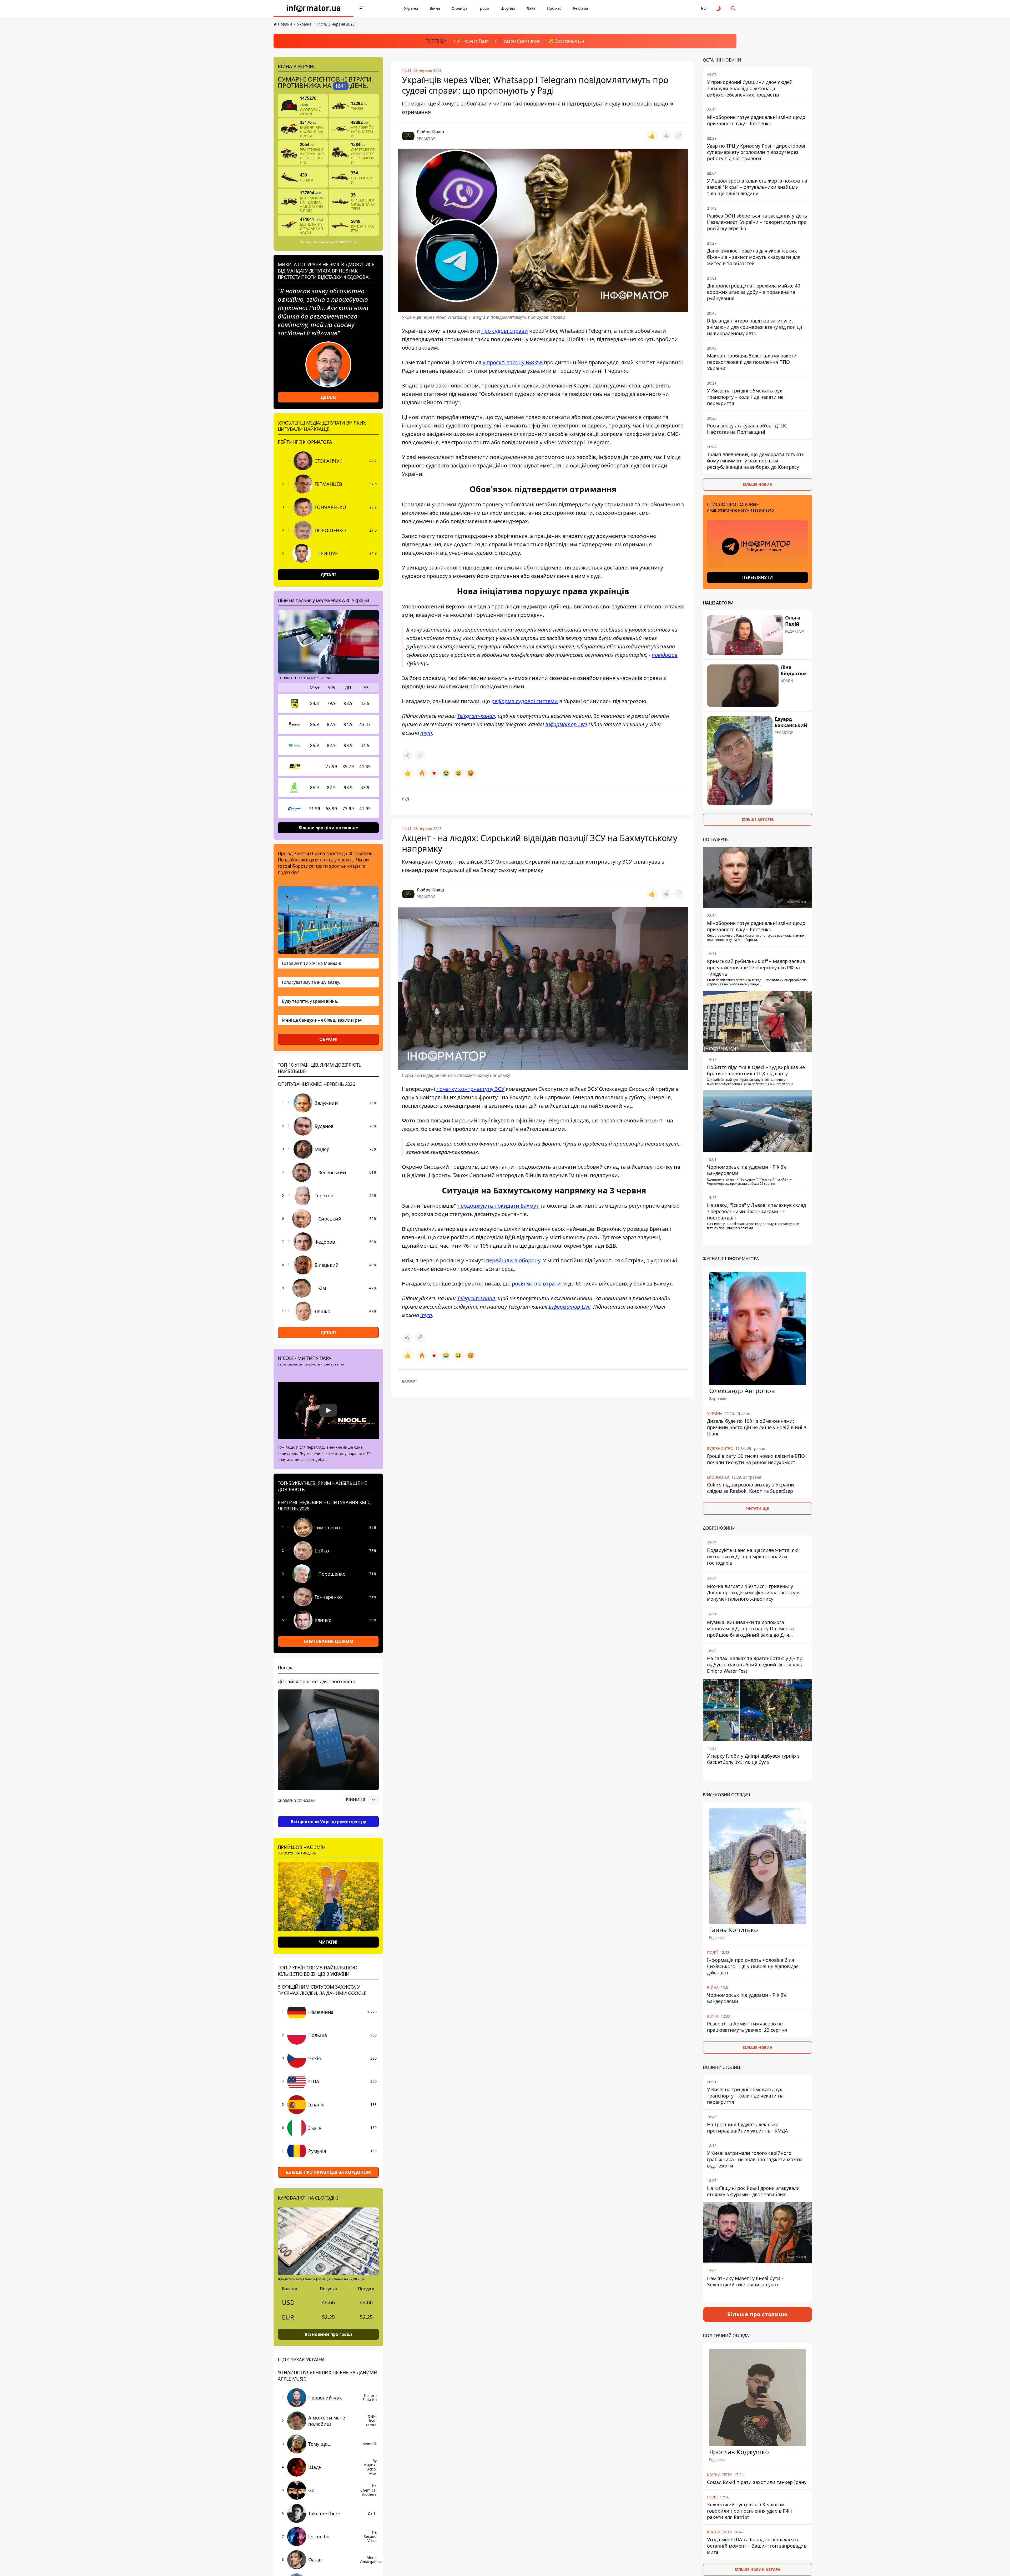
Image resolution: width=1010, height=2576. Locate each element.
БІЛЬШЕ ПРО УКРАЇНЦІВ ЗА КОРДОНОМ (328, 2172)
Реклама (581, 8)
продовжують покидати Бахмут (499, 1206)
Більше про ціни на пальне (328, 828)
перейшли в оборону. (514, 1260)
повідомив (665, 655)
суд (406, 799)
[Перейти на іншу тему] (719, 8)
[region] (328, 1814)
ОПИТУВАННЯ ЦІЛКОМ (328, 1641)
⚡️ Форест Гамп (472, 41)
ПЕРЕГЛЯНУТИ (757, 577)
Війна (435, 8)
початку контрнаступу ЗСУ (470, 1089)
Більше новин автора (757, 2570)
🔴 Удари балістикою (519, 41)
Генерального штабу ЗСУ (337, 242)
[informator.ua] (314, 8)
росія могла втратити (539, 1284)
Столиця (459, 8)
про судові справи (505, 331)
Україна (411, 8)
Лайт (531, 8)
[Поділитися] (666, 136)
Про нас (554, 8)
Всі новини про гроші (328, 2334)
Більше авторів (758, 820)
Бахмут (410, 1381)
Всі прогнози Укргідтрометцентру (328, 1822)
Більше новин (757, 484)
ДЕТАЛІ (328, 397)
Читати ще (757, 1508)
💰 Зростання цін (566, 41)
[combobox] (361, 1800)
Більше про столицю (757, 2314)
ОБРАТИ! (328, 1039)
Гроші (484, 8)
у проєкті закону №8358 (513, 362)
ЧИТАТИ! (328, 1942)
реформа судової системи (525, 701)
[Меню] (362, 8)
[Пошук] (733, 8)
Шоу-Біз (508, 8)
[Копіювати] (679, 136)
